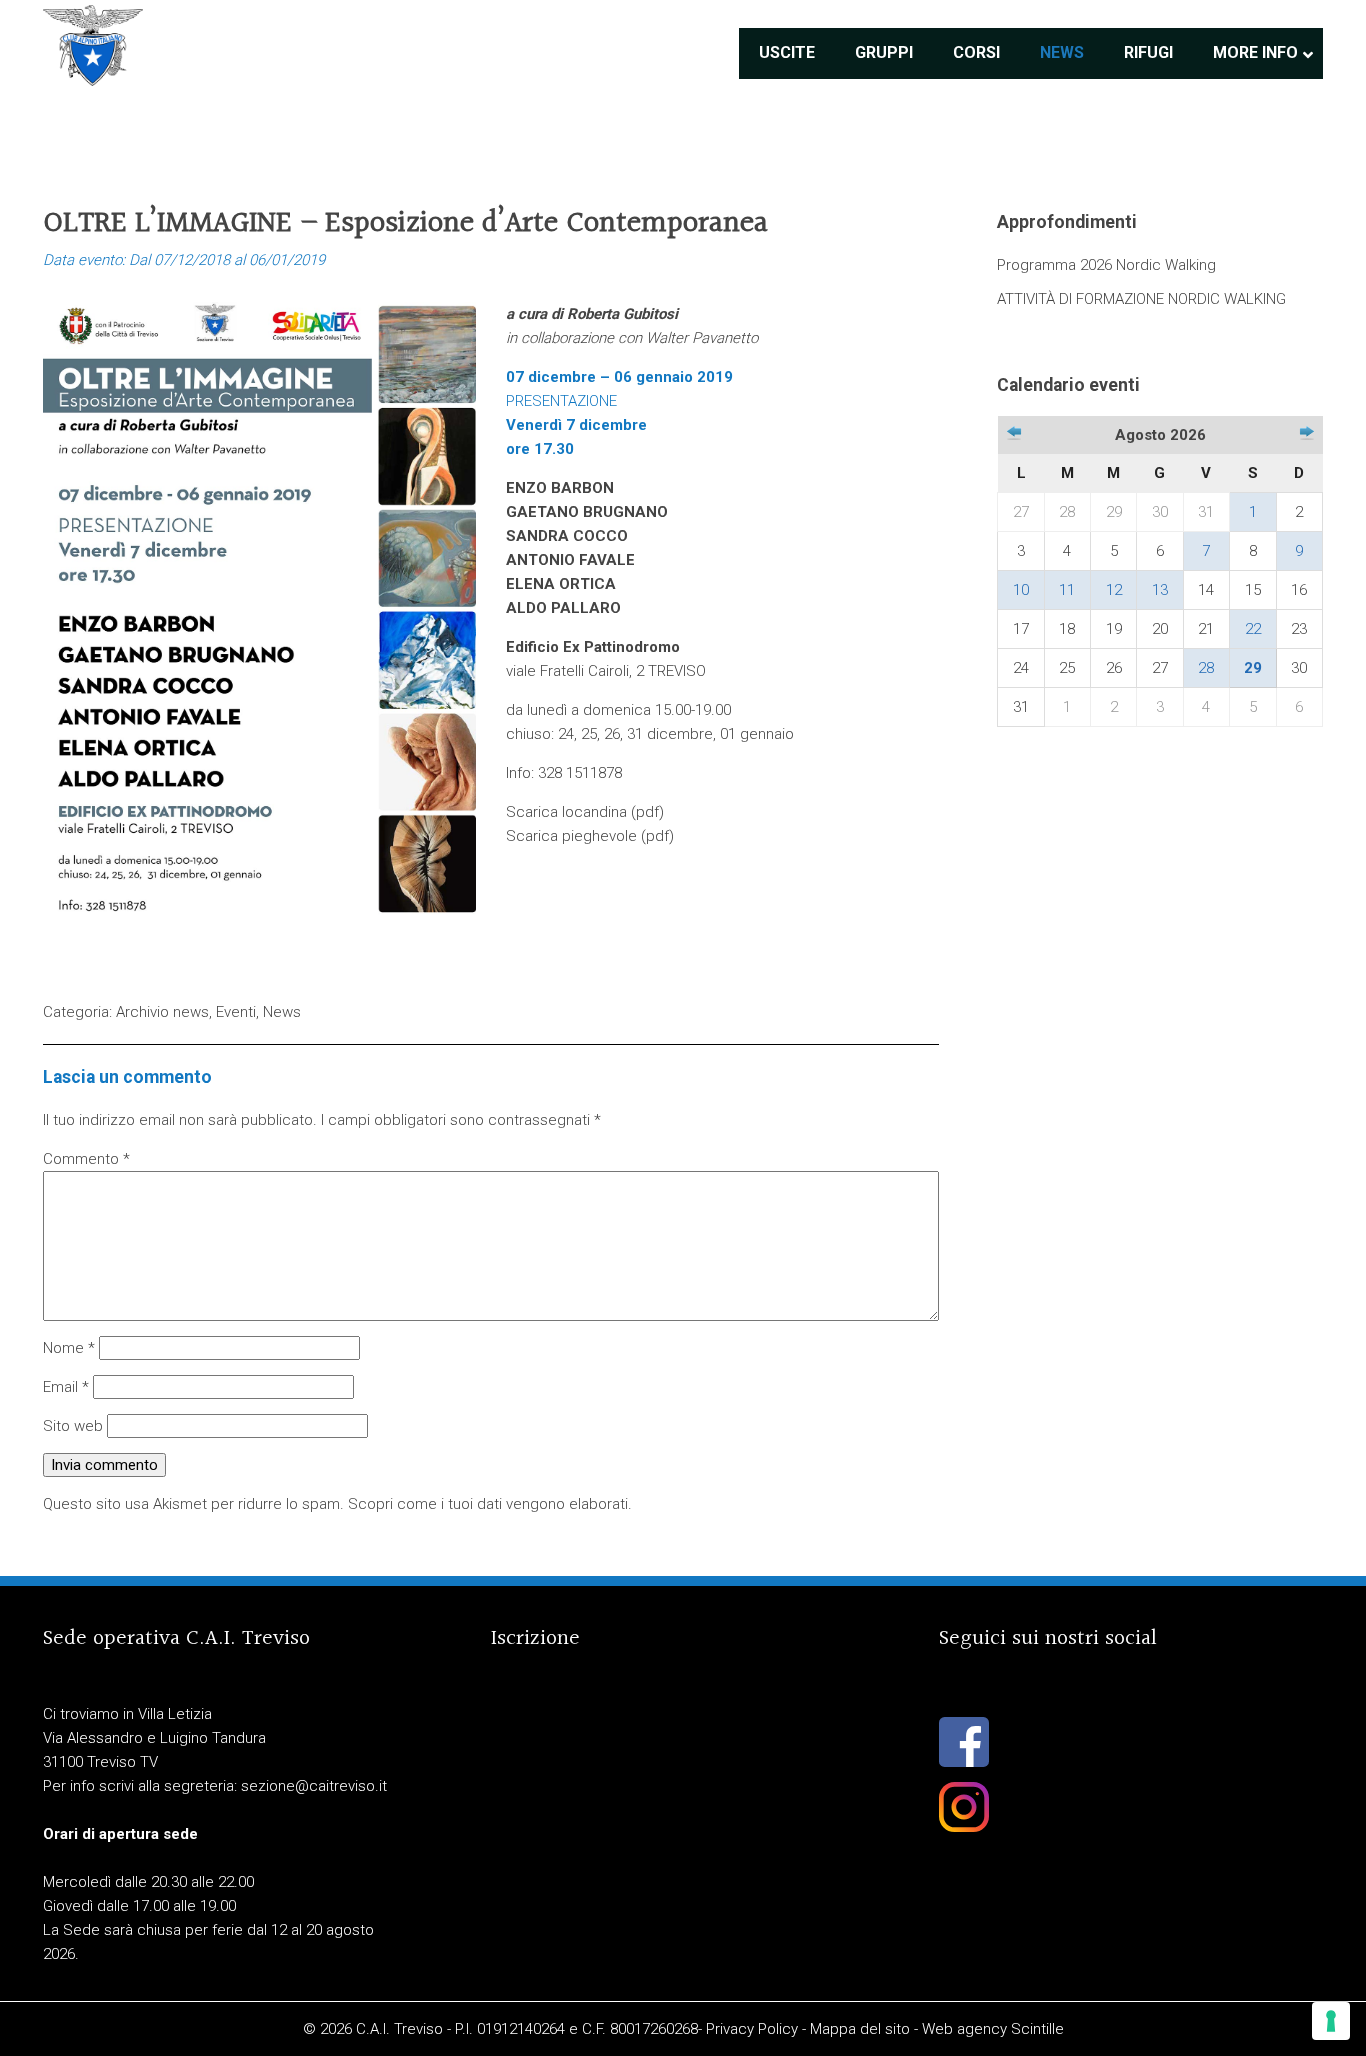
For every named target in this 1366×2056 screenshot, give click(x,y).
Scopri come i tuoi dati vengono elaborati (488, 1504)
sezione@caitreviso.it (314, 1786)
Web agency (964, 2029)
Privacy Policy (752, 2029)
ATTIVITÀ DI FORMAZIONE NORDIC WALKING (1141, 299)
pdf (647, 812)
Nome (69, 1348)
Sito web (73, 1426)
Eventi (236, 1012)
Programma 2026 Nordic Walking (1106, 265)
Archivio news (162, 1012)
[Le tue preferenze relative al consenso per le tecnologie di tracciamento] (1331, 2021)
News (282, 1012)
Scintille (1037, 2029)
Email (66, 1387)
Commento (86, 1159)
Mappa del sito (860, 2029)
